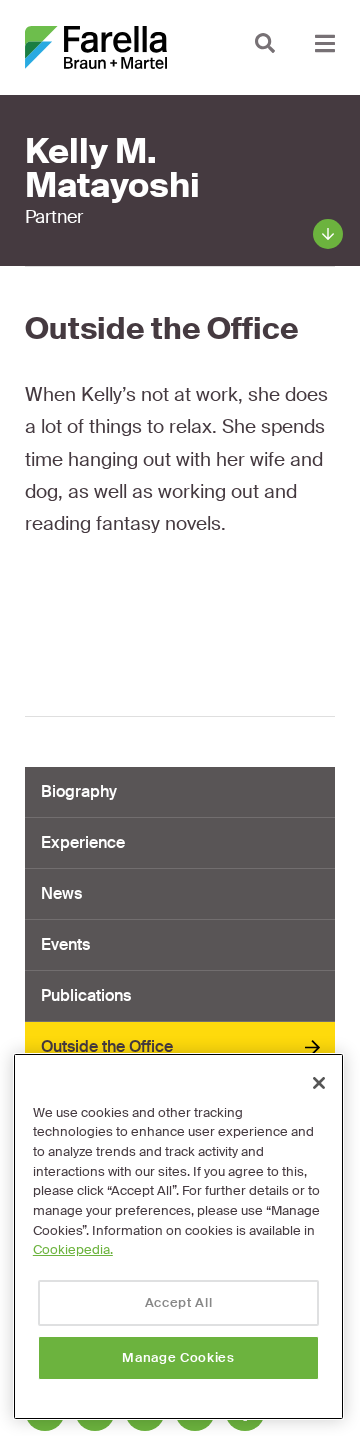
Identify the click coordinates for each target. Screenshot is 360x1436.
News (61, 893)
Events (65, 944)
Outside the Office (107, 1046)
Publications (86, 995)
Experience (83, 842)
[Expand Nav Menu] (325, 42)
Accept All (179, 1302)
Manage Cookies (178, 1357)
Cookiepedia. (73, 1249)
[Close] (319, 1083)
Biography (79, 791)
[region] (178, 1236)
